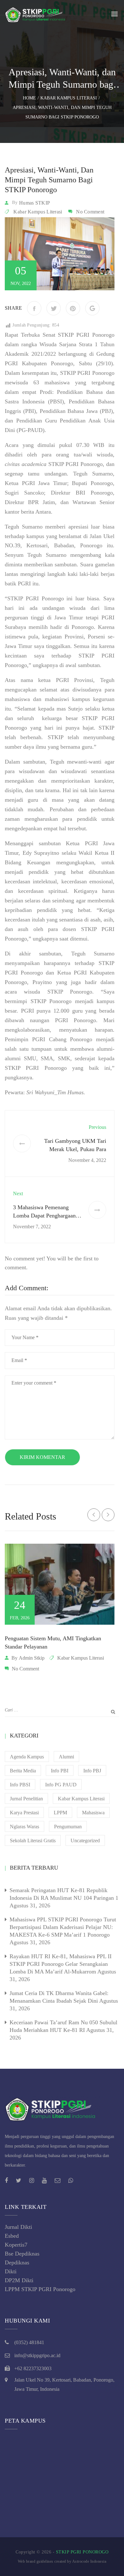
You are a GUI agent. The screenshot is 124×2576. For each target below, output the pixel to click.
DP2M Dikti (19, 2280)
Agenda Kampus (27, 1757)
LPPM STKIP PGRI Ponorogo (40, 2289)
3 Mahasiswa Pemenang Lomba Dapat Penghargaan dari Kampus (44, 1216)
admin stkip (32, 1658)
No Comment (90, 212)
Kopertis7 (16, 2245)
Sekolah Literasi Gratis (33, 1841)
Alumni (66, 1757)
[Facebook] (34, 308)
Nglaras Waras (24, 1827)
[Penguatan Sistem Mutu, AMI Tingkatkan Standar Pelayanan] (60, 1584)
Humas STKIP (34, 203)
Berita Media (23, 1771)
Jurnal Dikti (18, 2227)
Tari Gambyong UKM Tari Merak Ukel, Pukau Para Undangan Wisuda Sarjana (75, 1149)
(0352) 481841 (29, 2342)
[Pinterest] (73, 308)
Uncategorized (85, 1841)
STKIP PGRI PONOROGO (82, 2552)
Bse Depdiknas (22, 2254)
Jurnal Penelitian (26, 1799)
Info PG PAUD (61, 1785)
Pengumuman (68, 1827)
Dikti (11, 2271)
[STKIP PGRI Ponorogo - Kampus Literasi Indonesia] (37, 14)
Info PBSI (20, 1785)
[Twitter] (54, 308)
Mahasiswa (93, 1813)
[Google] (92, 308)
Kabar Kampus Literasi (38, 212)
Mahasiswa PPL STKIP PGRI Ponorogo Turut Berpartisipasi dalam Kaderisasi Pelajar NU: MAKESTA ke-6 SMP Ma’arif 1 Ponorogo (63, 1927)
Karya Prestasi (24, 1813)
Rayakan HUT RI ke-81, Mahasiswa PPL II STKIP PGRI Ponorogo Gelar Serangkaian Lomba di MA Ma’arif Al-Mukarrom (61, 1964)
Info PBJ (92, 1771)
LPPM (60, 1813)
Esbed (12, 2236)
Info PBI (60, 1771)
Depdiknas (17, 2262)
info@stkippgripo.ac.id (37, 2355)
